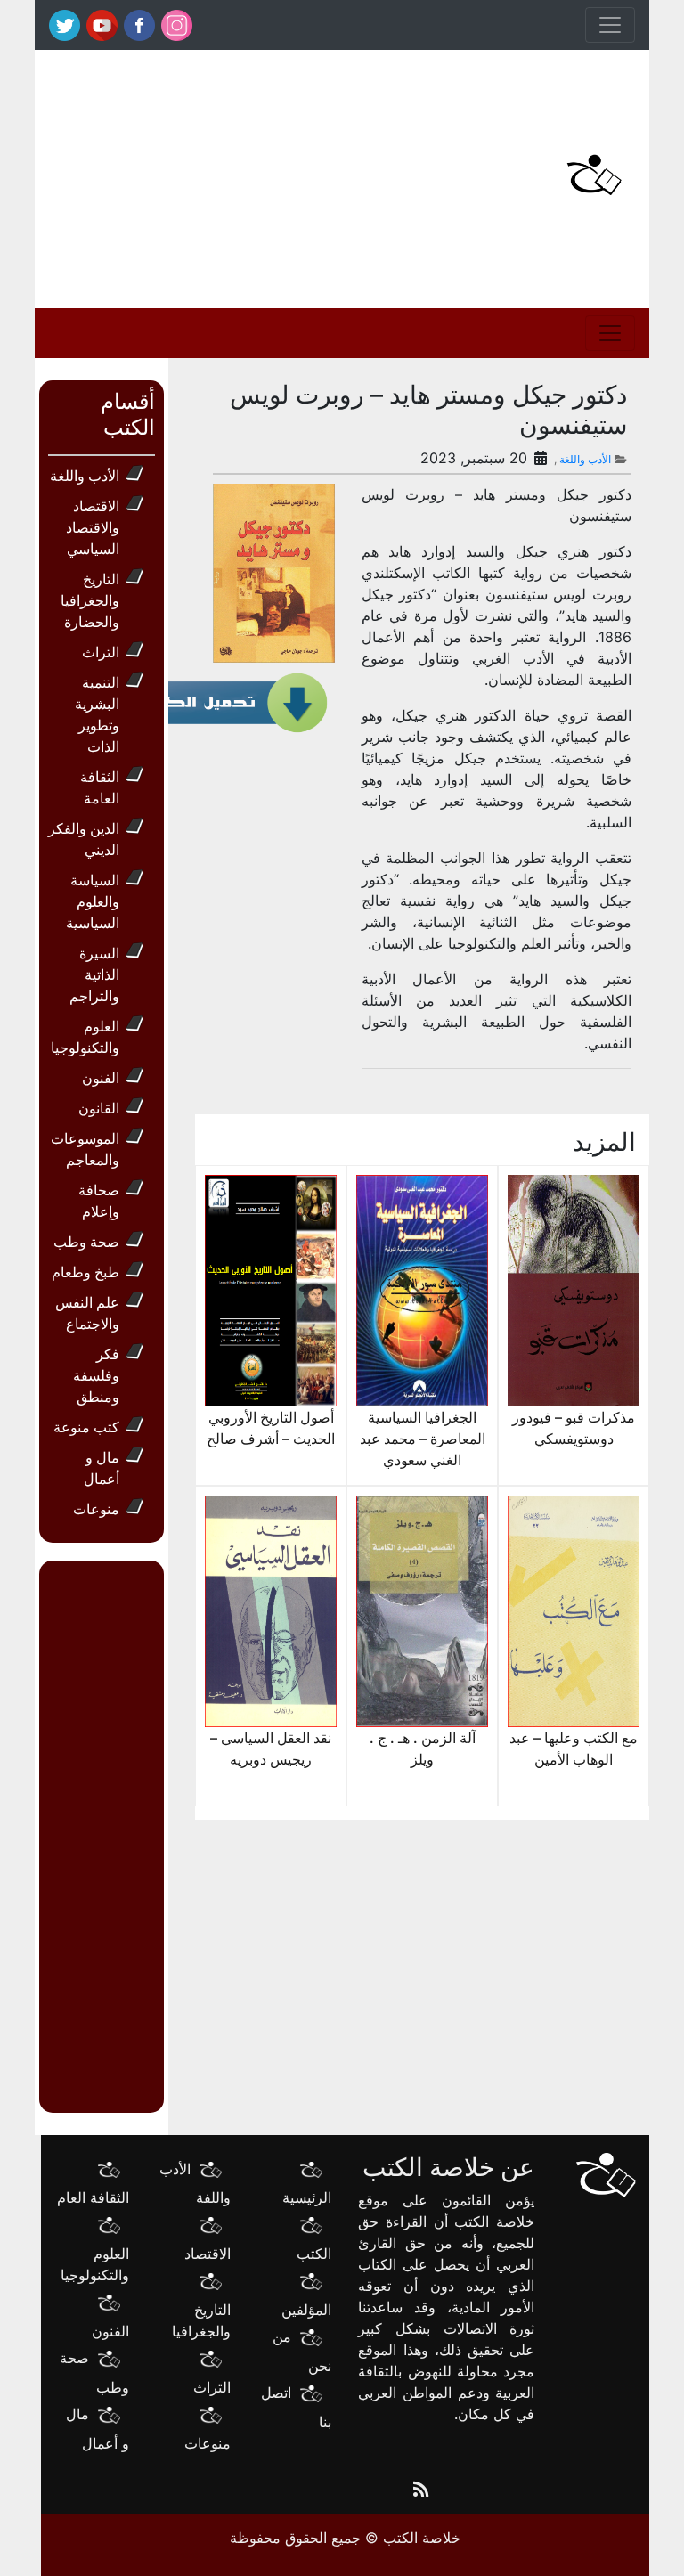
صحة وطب (86, 1242)
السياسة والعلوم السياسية (93, 901)
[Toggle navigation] (610, 25)
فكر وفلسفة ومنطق (96, 1375)
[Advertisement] (235, 175)
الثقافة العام (93, 2197)
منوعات (96, 1509)
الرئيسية (307, 2197)
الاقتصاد (208, 2254)
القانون (99, 1108)
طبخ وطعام (85, 1272)
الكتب (314, 2254)
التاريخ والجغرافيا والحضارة (90, 600)
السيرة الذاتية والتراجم (94, 974)
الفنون (101, 1078)
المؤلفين (306, 2310)
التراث (101, 652)
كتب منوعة (86, 1427)
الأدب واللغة (585, 459)
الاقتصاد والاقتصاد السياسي (93, 527)
